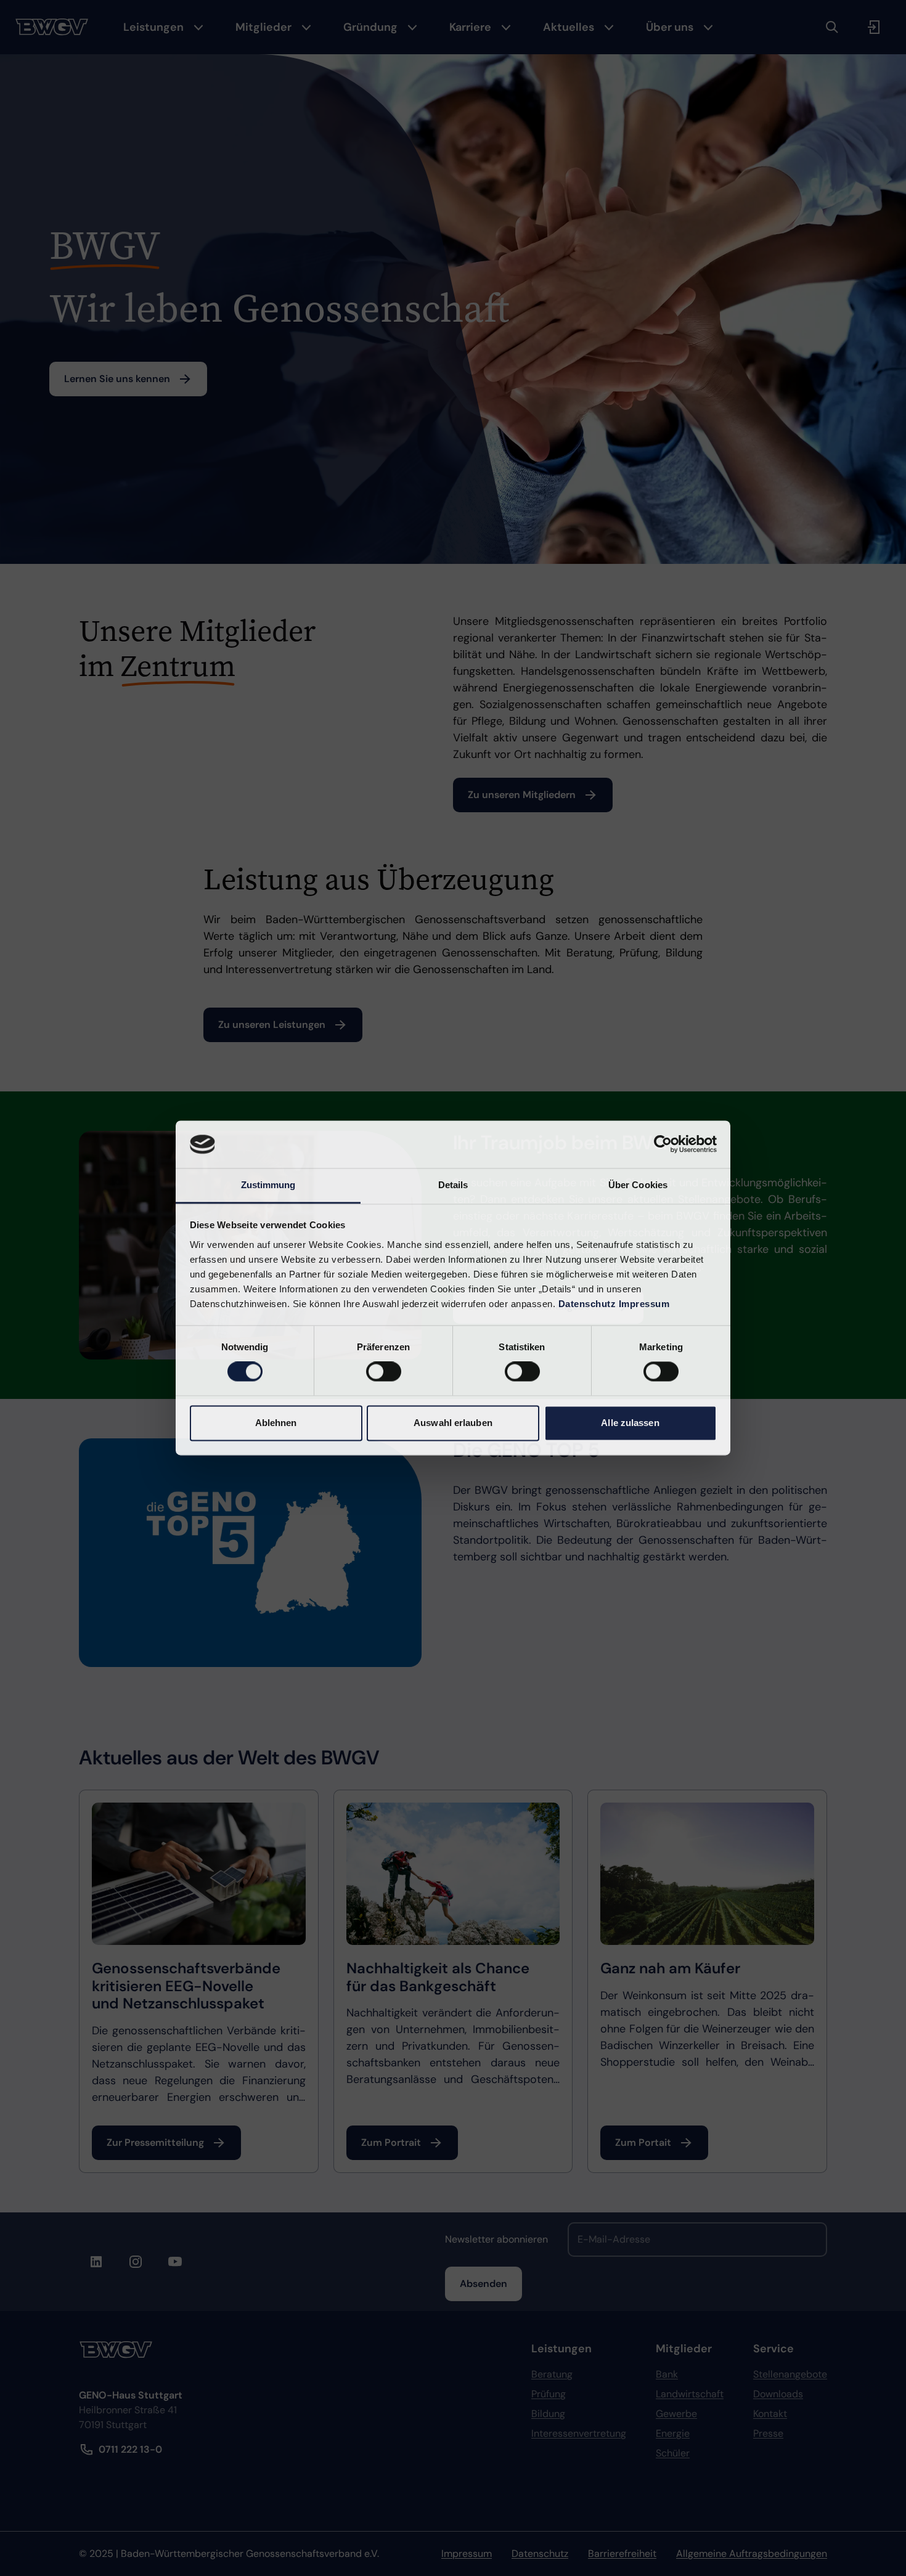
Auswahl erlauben (453, 1423)
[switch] (384, 1372)
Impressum (644, 1304)
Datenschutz (587, 1304)
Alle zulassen (630, 1423)
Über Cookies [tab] (638, 1185)
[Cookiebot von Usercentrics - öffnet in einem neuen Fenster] (663, 1144)
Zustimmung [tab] (268, 1185)
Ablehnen (276, 1423)
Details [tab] (453, 1185)
